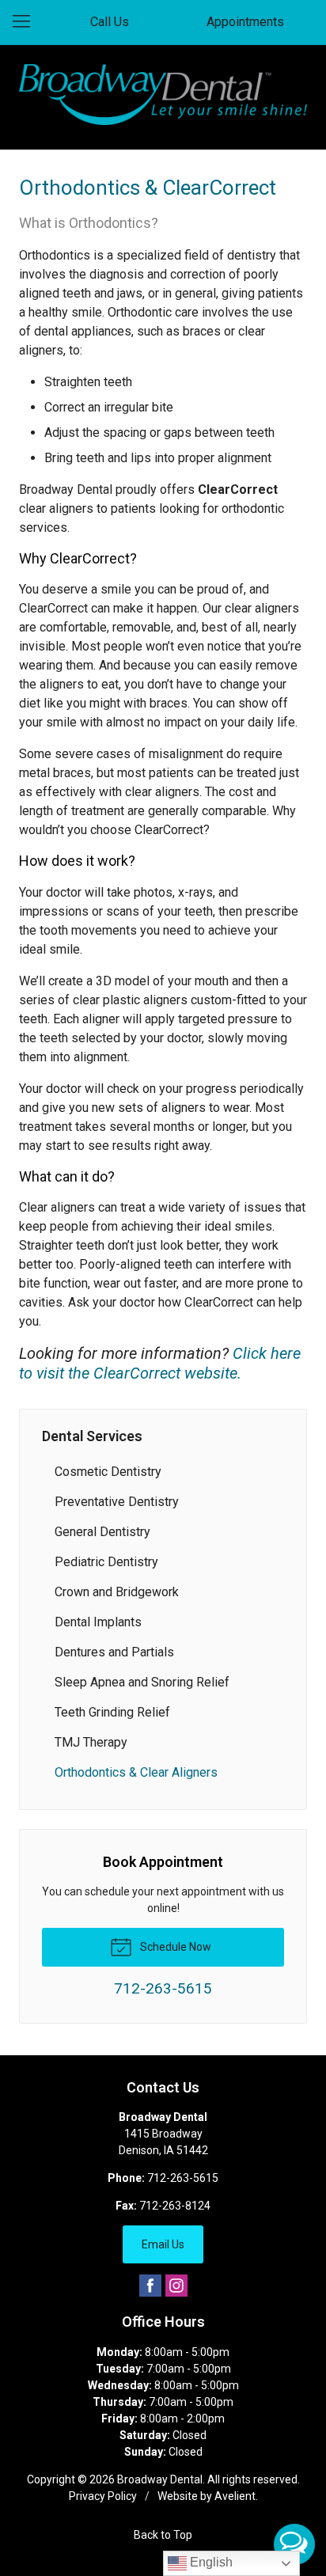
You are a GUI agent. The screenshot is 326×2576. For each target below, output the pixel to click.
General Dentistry (102, 1532)
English (210, 2562)
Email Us (163, 2244)
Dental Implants (98, 1622)
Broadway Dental (160, 2479)
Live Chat (294, 2544)
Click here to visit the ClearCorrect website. (160, 1363)
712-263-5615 (183, 2178)
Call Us (110, 22)
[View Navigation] (27, 22)
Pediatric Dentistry (106, 1562)
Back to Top (163, 2535)
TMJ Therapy (91, 1742)
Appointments (245, 22)
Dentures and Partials (114, 1652)
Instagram (176, 2286)
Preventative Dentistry (117, 1502)
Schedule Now (174, 1947)
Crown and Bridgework (117, 1592)
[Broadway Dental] (163, 95)
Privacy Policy (103, 2496)
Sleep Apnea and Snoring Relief (142, 1682)
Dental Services (92, 1436)
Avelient (235, 2496)
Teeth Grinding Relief (112, 1712)
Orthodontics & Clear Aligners (136, 1772)
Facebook (150, 2286)
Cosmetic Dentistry (108, 1472)
